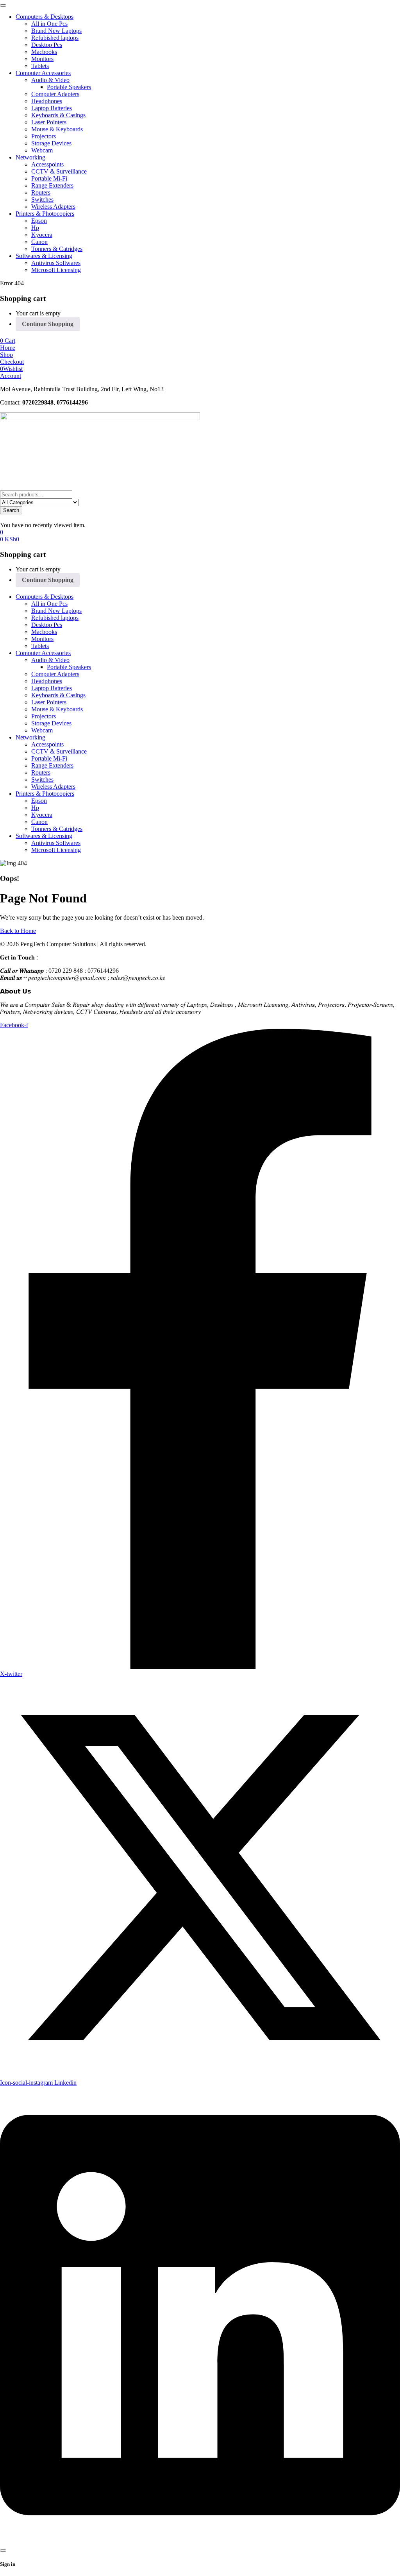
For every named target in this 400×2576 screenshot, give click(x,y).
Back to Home (18, 931)
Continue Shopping (48, 324)
